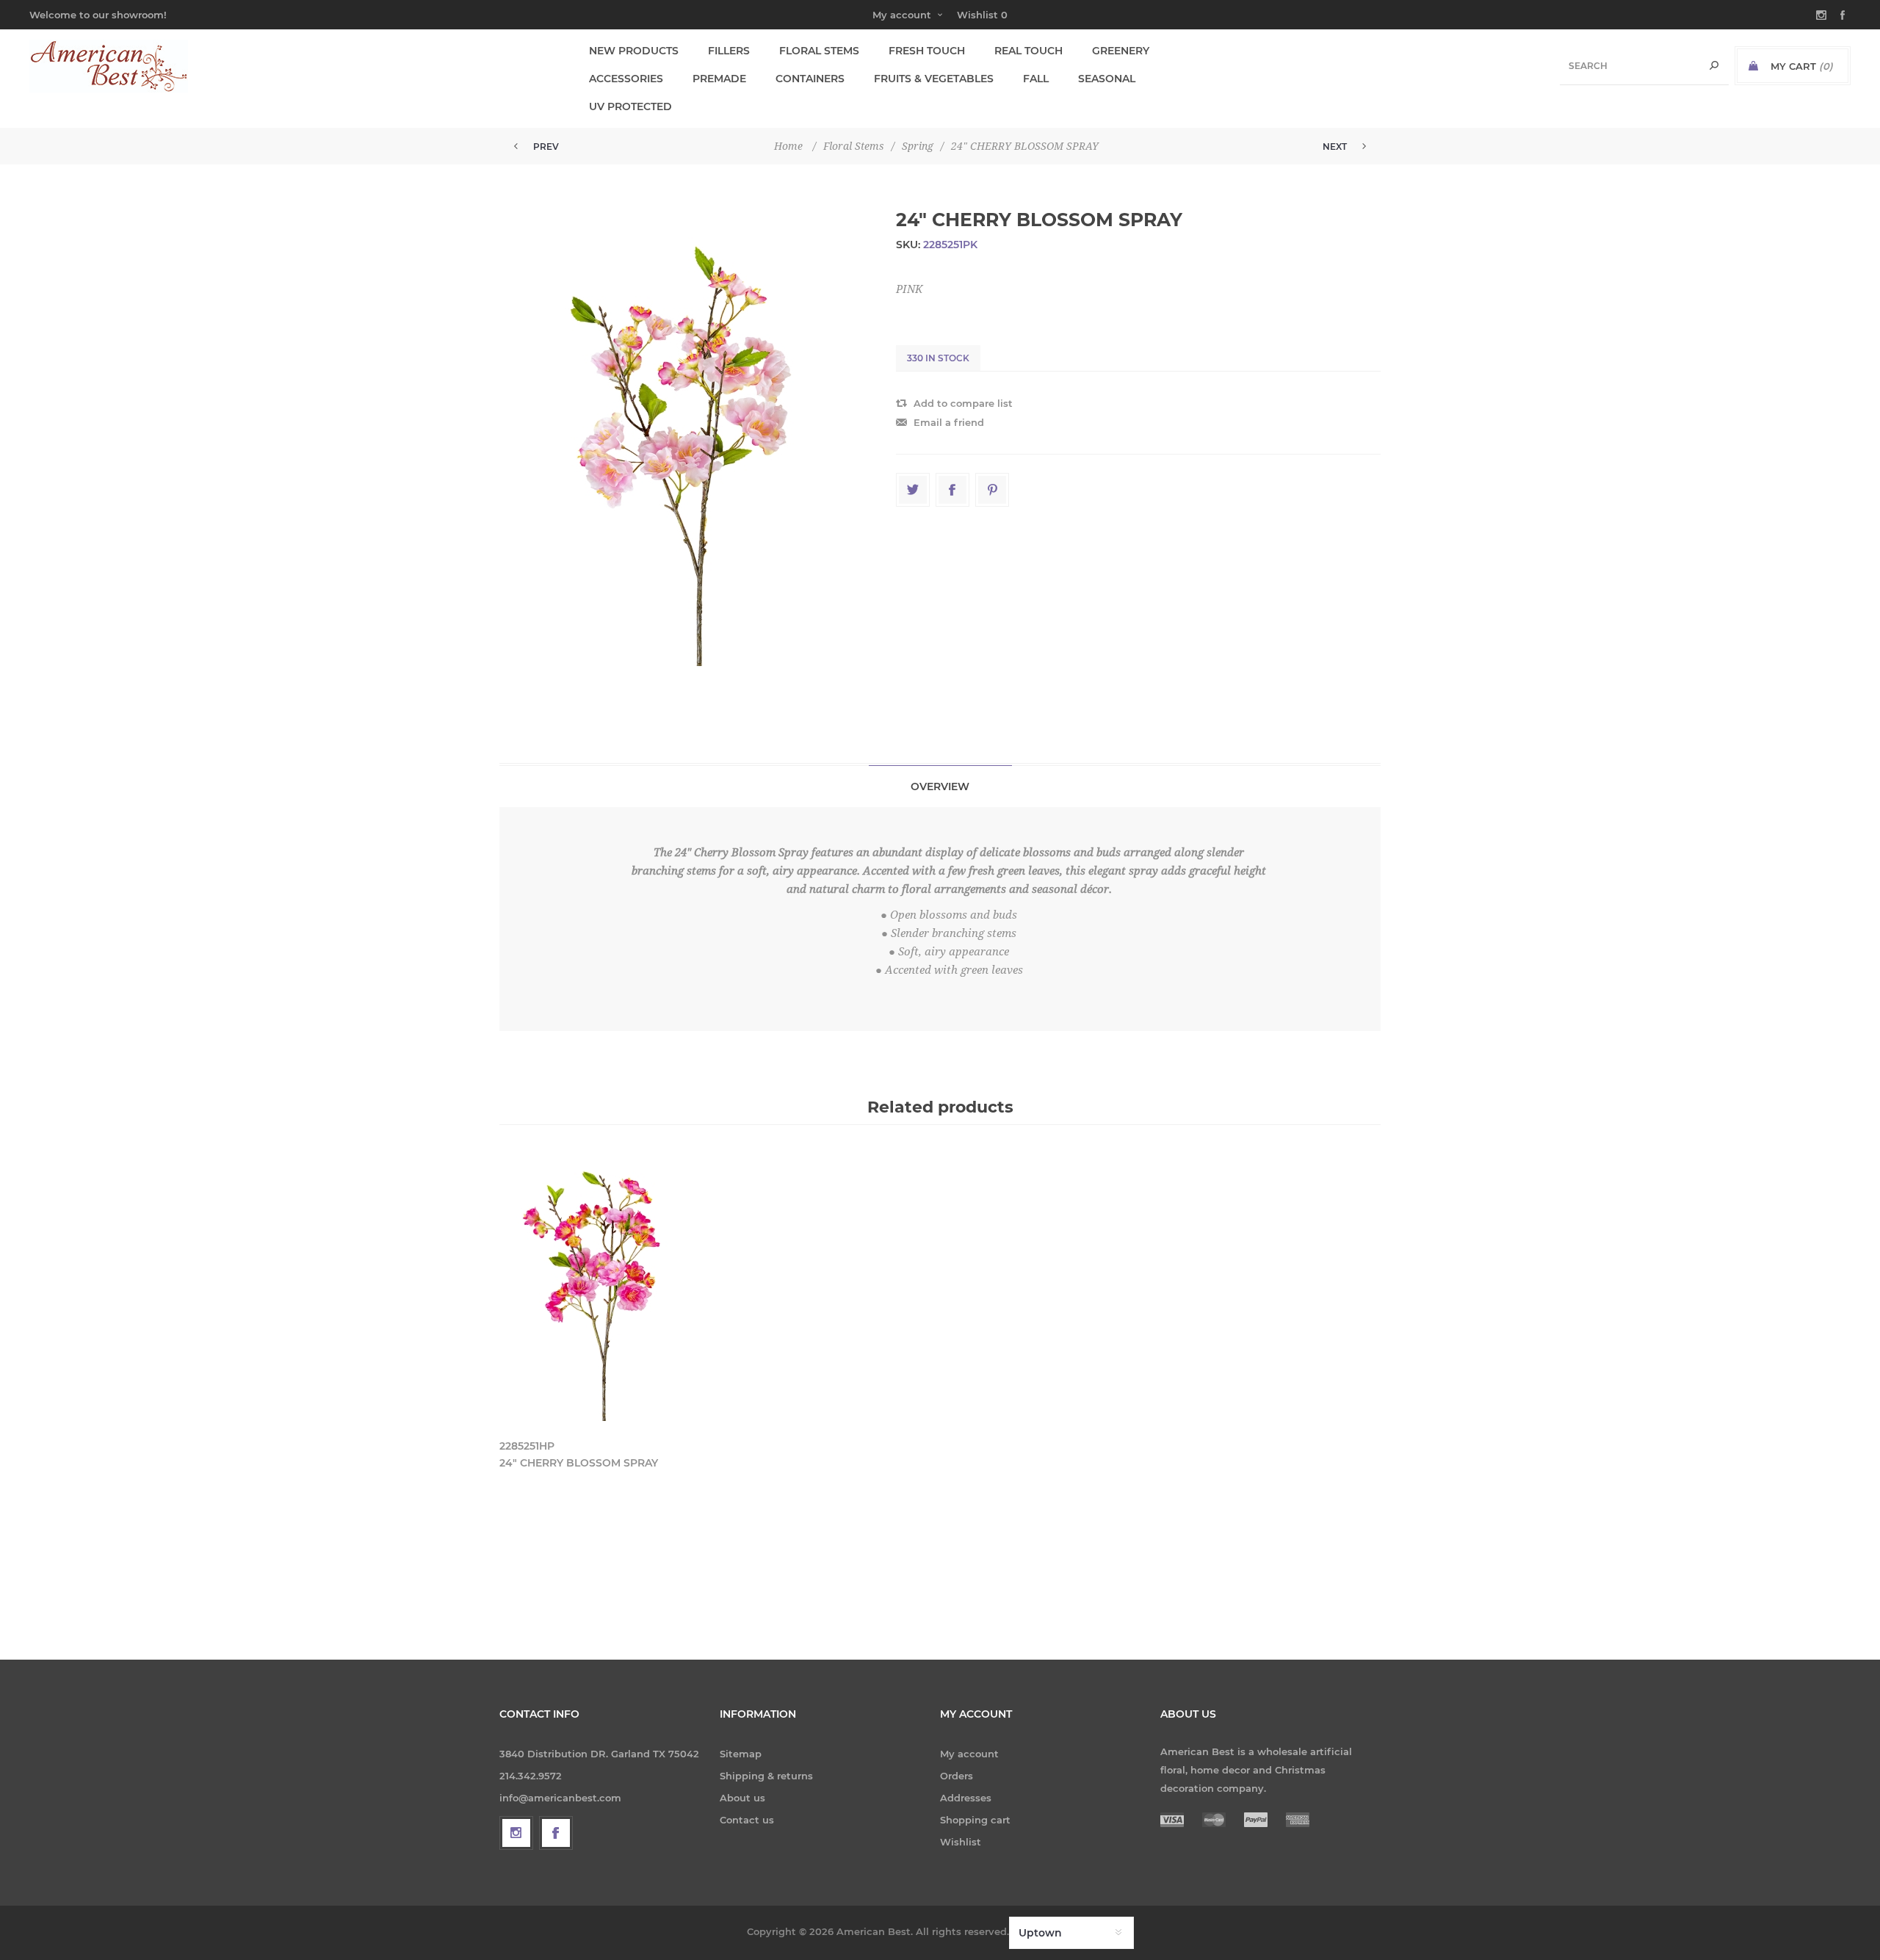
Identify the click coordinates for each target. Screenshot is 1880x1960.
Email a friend (949, 422)
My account (902, 15)
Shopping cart (975, 1820)
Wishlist (961, 1842)
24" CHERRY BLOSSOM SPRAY (579, 1463)
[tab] (940, 786)
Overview (940, 786)
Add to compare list (963, 403)
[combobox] (1644, 66)
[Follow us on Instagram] (516, 1833)
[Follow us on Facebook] (556, 1833)
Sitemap (741, 1754)
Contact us (747, 1820)
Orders (957, 1776)
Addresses (966, 1798)
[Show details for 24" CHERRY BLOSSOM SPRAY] (603, 1291)
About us (742, 1798)
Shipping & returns (766, 1776)
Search (1714, 66)
